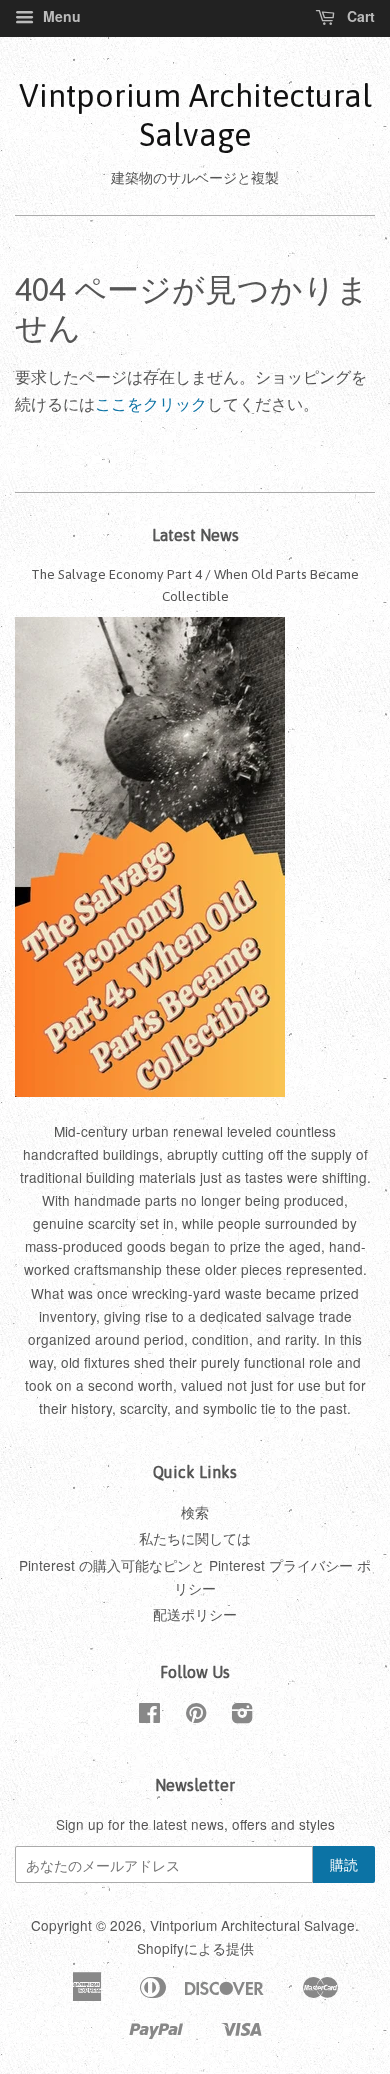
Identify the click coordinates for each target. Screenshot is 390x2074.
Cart (359, 16)
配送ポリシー (195, 1614)
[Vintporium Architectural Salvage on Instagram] (242, 1716)
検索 (195, 1512)
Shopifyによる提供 (195, 1948)
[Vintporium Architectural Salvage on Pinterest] (196, 1716)
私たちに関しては (195, 1538)
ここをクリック (151, 403)
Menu (60, 16)
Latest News (195, 535)
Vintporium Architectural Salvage (195, 114)
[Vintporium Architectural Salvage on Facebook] (149, 1716)
